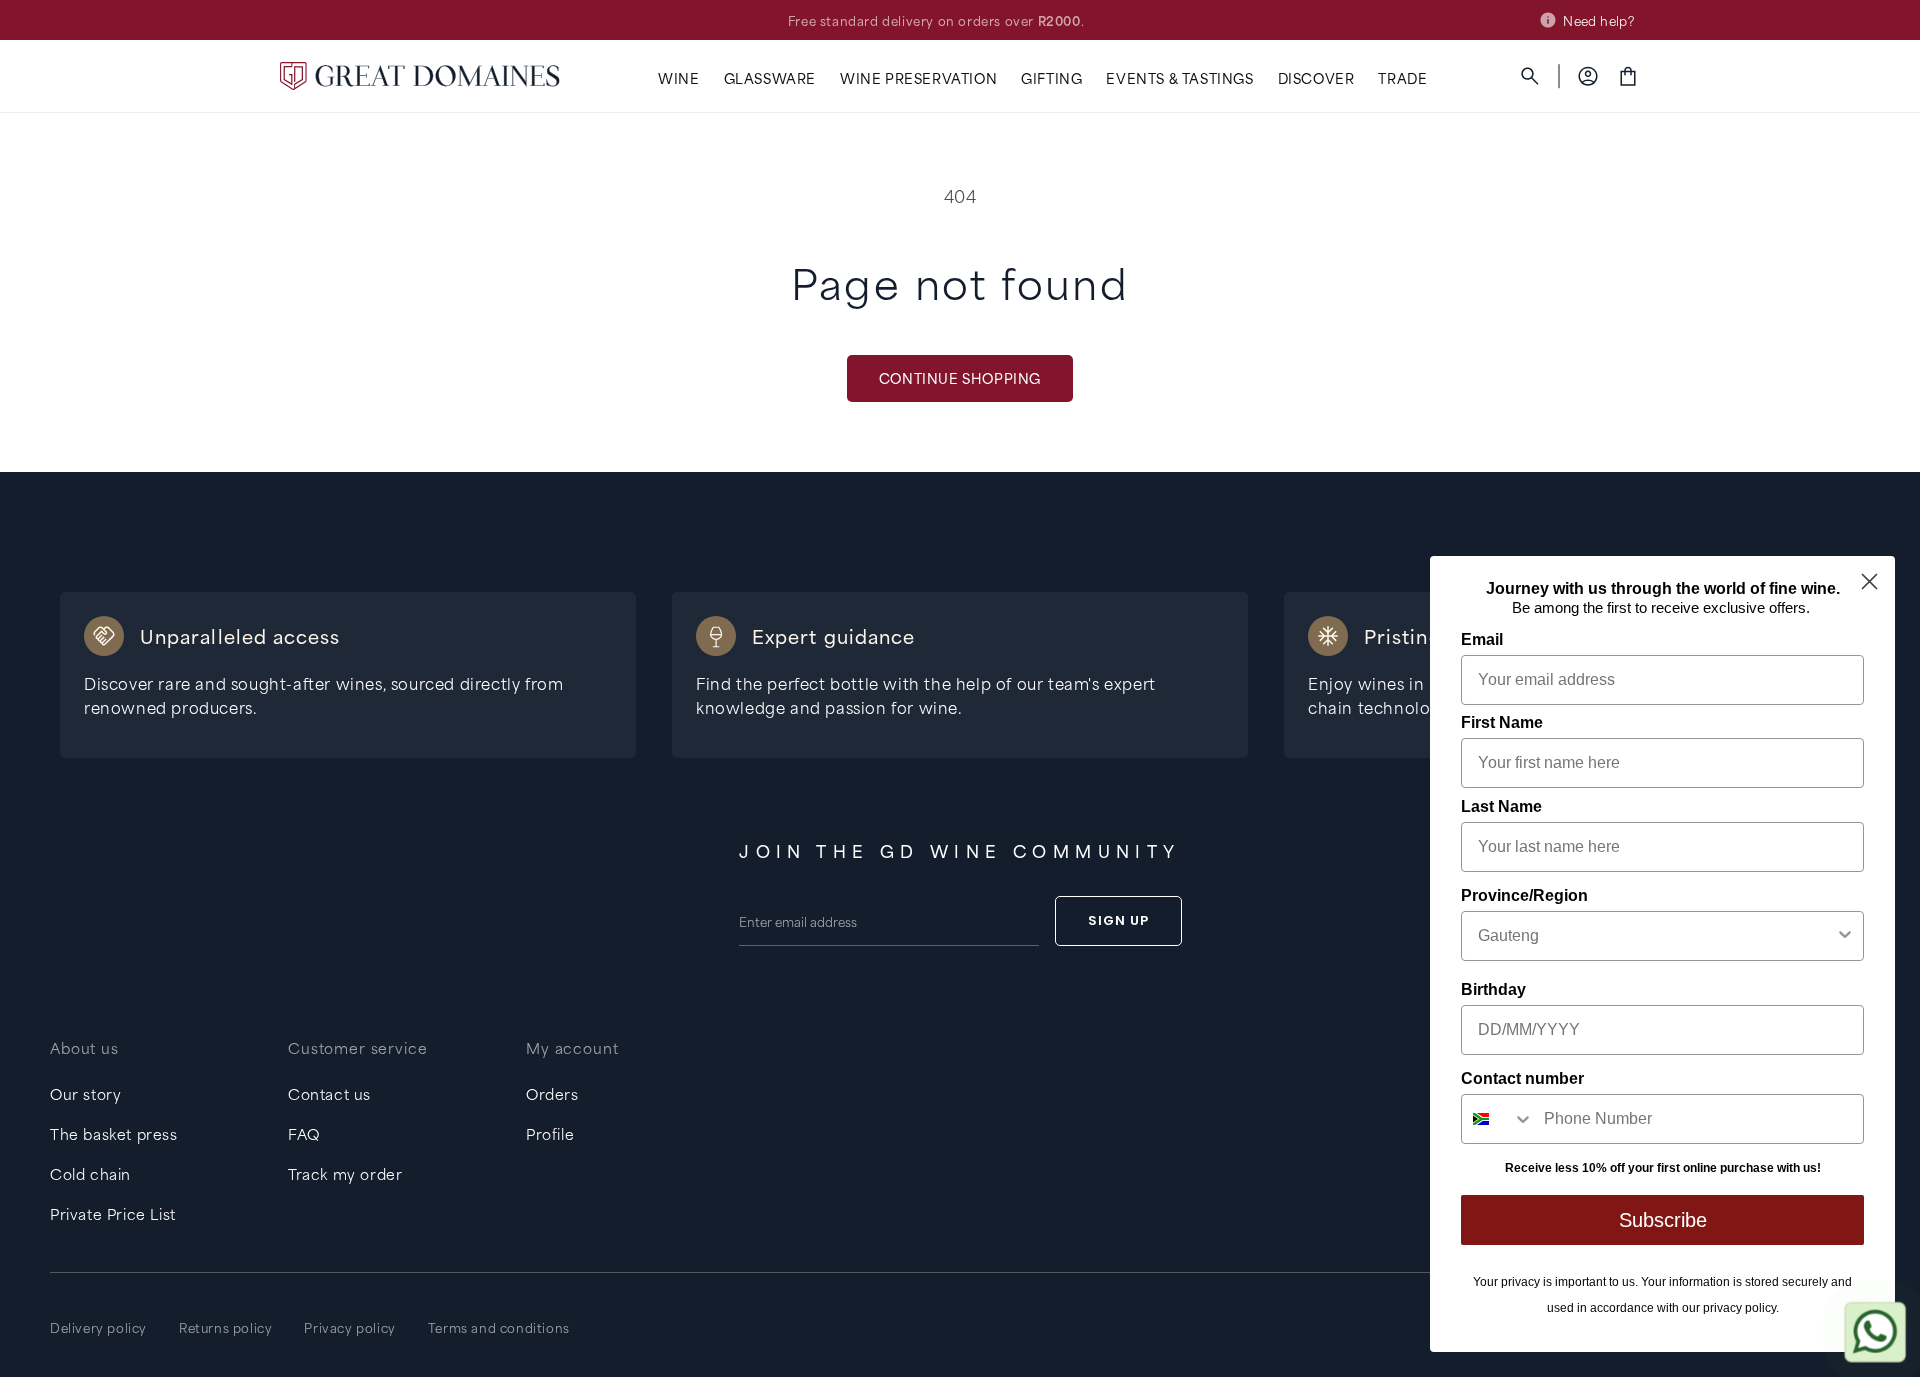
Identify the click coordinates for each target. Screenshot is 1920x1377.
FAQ (304, 1133)
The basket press (114, 1133)
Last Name (1501, 806)
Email (1482, 639)
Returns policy (225, 1327)
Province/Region (1524, 895)
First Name (1502, 722)
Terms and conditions (499, 1327)
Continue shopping (960, 377)
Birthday (1493, 989)
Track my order (345, 1173)
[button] (678, 78)
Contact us (329, 1093)
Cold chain (90, 1173)
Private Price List (113, 1213)
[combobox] (1656, 936)
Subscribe (1663, 1220)
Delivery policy (98, 1327)
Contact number (1522, 1078)
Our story (85, 1093)
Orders (552, 1093)
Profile (550, 1133)
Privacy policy (349, 1327)
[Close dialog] (1869, 581)
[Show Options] (1845, 936)
